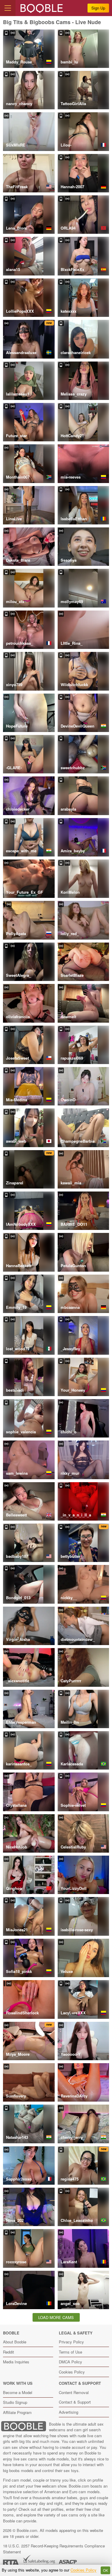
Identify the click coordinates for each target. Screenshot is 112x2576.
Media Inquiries (16, 2362)
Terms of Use (70, 2352)
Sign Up (98, 8)
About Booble (15, 2342)
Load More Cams (56, 2317)
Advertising (69, 2412)
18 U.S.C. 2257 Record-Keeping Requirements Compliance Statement (54, 2549)
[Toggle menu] (8, 8)
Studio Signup (15, 2402)
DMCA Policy (70, 2362)
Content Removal (74, 2392)
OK (106, 2570)
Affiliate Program (17, 2412)
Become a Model (18, 2392)
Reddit (9, 2352)
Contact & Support (75, 2402)
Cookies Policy (72, 2372)
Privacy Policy (71, 2342)
